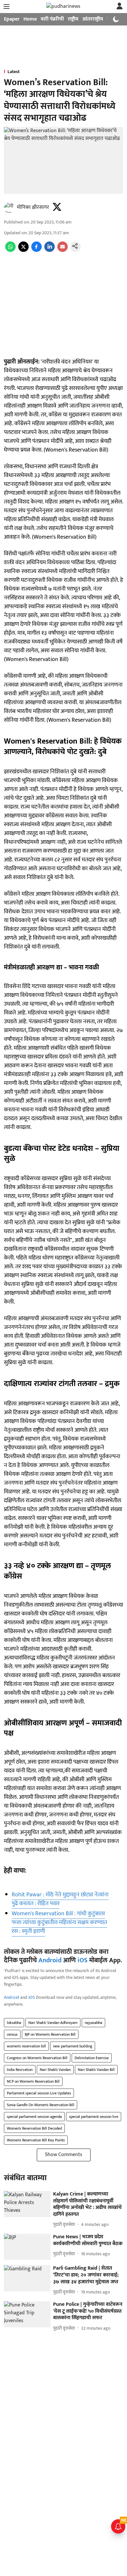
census (12, 2034)
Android (50, 1960)
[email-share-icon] (63, 250)
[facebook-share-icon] (36, 250)
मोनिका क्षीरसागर (33, 207)
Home (30, 19)
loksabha (14, 2023)
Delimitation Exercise (92, 2058)
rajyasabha (93, 2023)
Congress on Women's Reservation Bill (37, 2058)
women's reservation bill (26, 2046)
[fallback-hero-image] (27, 2204)
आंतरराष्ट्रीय (93, 19)
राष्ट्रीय (73, 19)
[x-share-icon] (23, 250)
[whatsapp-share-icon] (10, 250)
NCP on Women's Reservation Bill (33, 2081)
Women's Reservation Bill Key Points (36, 2140)
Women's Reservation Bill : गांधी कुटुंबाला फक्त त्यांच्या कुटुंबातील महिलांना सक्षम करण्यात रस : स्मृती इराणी (59, 1922)
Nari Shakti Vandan (55, 2070)
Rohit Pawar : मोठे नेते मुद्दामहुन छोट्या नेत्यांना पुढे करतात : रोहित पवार (60, 1899)
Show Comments (64, 2155)
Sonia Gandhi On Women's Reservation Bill (41, 2105)
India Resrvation (20, 2070)
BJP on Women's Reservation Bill (50, 2034)
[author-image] (9, 208)
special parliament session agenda (34, 2117)
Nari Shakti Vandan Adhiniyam (53, 2023)
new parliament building (73, 2046)
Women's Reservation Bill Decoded (34, 2128)
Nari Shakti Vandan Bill (96, 2070)
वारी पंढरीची (52, 19)
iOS (83, 1960)
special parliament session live (94, 2117)
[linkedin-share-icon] (49, 250)
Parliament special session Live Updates (39, 2093)
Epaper (12, 19)
